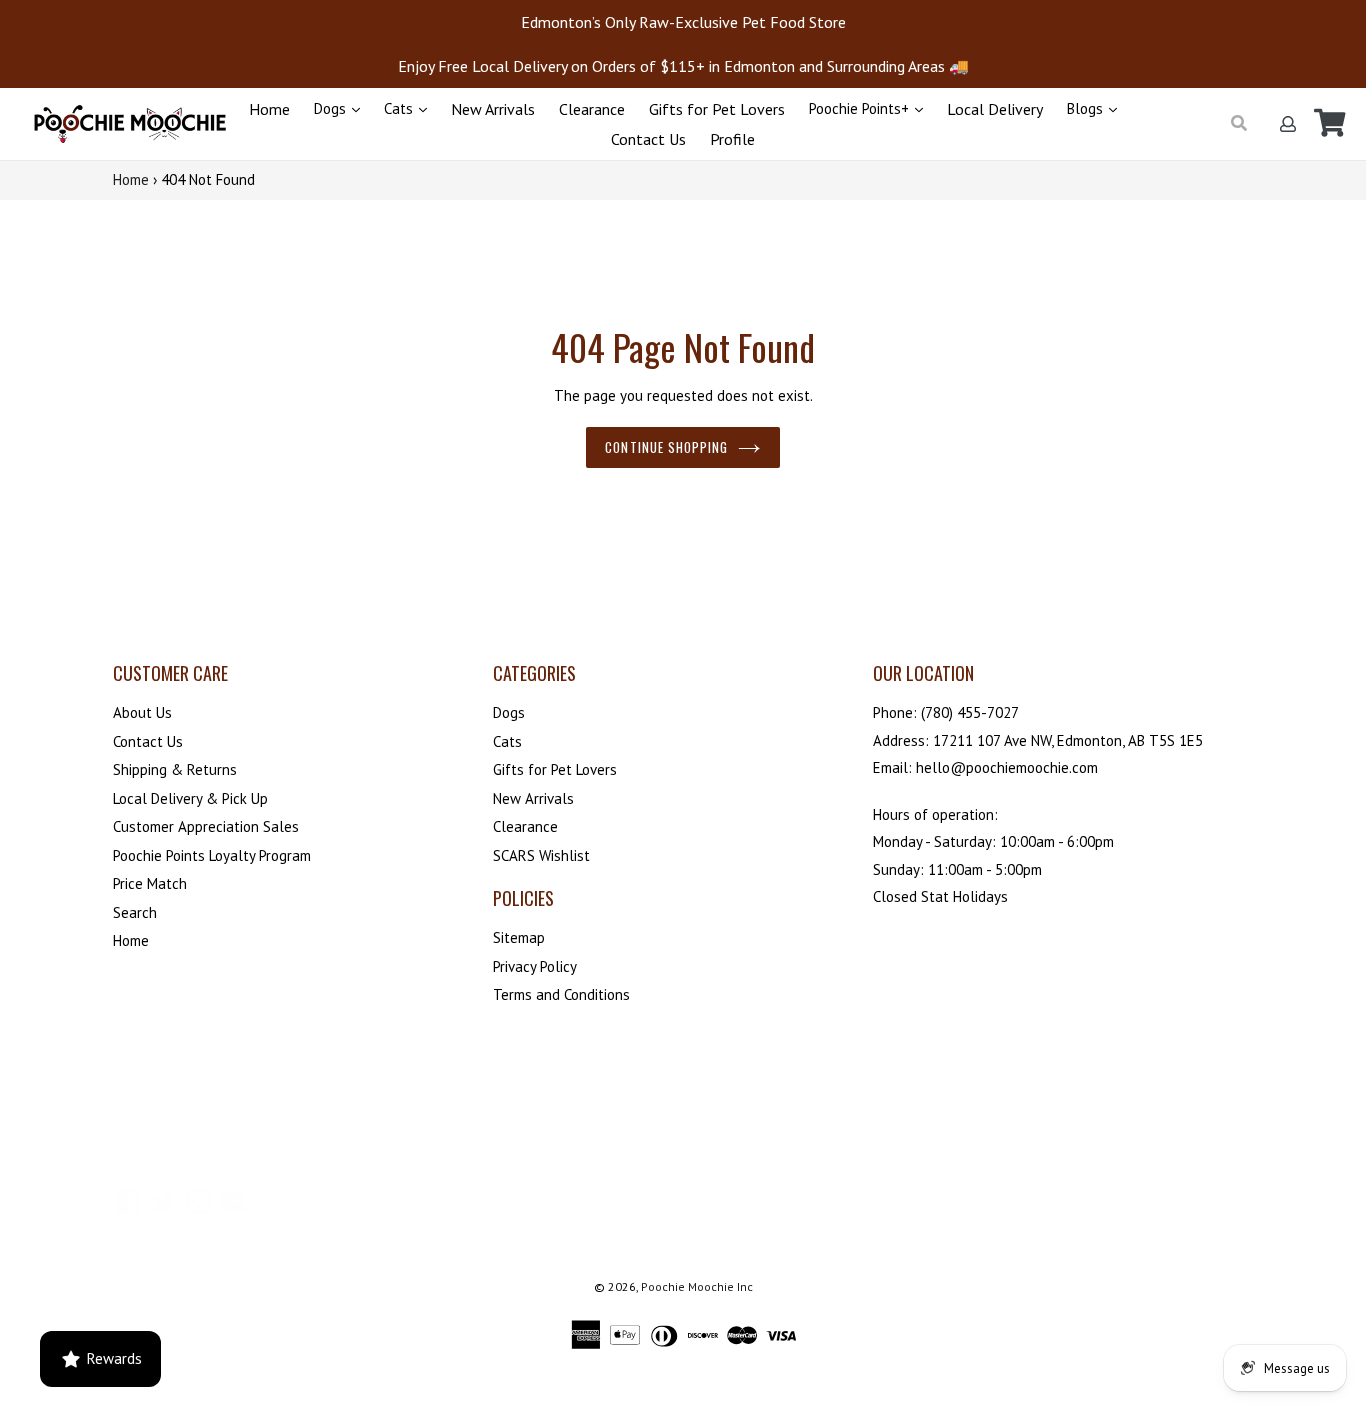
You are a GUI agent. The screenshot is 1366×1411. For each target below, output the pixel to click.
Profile (732, 139)
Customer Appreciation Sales (206, 826)
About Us (142, 712)
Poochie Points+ (861, 108)
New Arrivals (493, 109)
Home (269, 109)
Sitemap (519, 937)
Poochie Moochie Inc (697, 1286)
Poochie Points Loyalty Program (212, 855)
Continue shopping (666, 447)
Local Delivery (995, 109)
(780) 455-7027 (970, 712)
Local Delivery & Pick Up (190, 798)
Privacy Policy (535, 966)
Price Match (150, 883)
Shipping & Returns (175, 769)
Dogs (332, 108)
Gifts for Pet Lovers (717, 109)
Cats (400, 108)
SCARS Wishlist (541, 855)
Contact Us (648, 139)
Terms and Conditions (561, 994)
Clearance (592, 109)
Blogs (1087, 108)
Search (135, 912)
